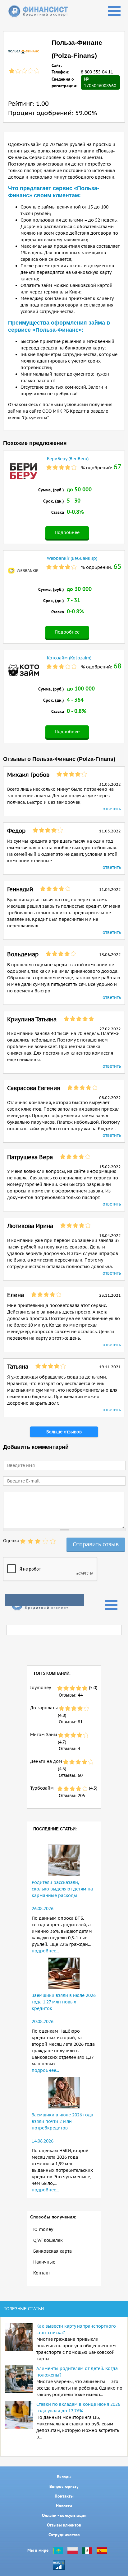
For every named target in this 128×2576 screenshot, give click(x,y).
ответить (112, 809)
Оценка (11, 1541)
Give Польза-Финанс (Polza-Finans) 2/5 (30, 1541)
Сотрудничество (64, 2535)
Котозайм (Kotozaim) (69, 658)
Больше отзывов (64, 1432)
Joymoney (41, 1688)
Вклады (64, 2477)
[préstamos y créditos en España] (102, 2550)
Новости (64, 2506)
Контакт (42, 2273)
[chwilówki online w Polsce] (73, 2550)
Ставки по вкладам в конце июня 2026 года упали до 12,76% (78, 2407)
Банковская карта (53, 2251)
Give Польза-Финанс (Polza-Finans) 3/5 (38, 1541)
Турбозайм (42, 1788)
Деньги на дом (46, 1761)
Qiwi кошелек (48, 2240)
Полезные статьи (24, 2309)
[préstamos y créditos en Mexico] (87, 2550)
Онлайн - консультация (64, 2515)
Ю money (43, 2229)
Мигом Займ (44, 1735)
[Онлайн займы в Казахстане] (58, 2550)
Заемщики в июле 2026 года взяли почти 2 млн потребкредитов (62, 2121)
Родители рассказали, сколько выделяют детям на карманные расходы (62, 1889)
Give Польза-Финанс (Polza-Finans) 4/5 (45, 1541)
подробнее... (45, 1951)
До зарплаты (44, 1708)
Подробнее (67, 532)
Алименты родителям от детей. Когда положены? (77, 2372)
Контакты (64, 2496)
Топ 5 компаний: (52, 1673)
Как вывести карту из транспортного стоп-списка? (76, 2329)
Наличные (44, 2262)
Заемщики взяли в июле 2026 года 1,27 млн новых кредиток (64, 2002)
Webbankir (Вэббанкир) (72, 558)
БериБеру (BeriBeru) (68, 459)
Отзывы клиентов (64, 2525)
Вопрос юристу (64, 2486)
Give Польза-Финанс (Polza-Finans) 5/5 (53, 1541)
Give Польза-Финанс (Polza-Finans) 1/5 (23, 1541)
